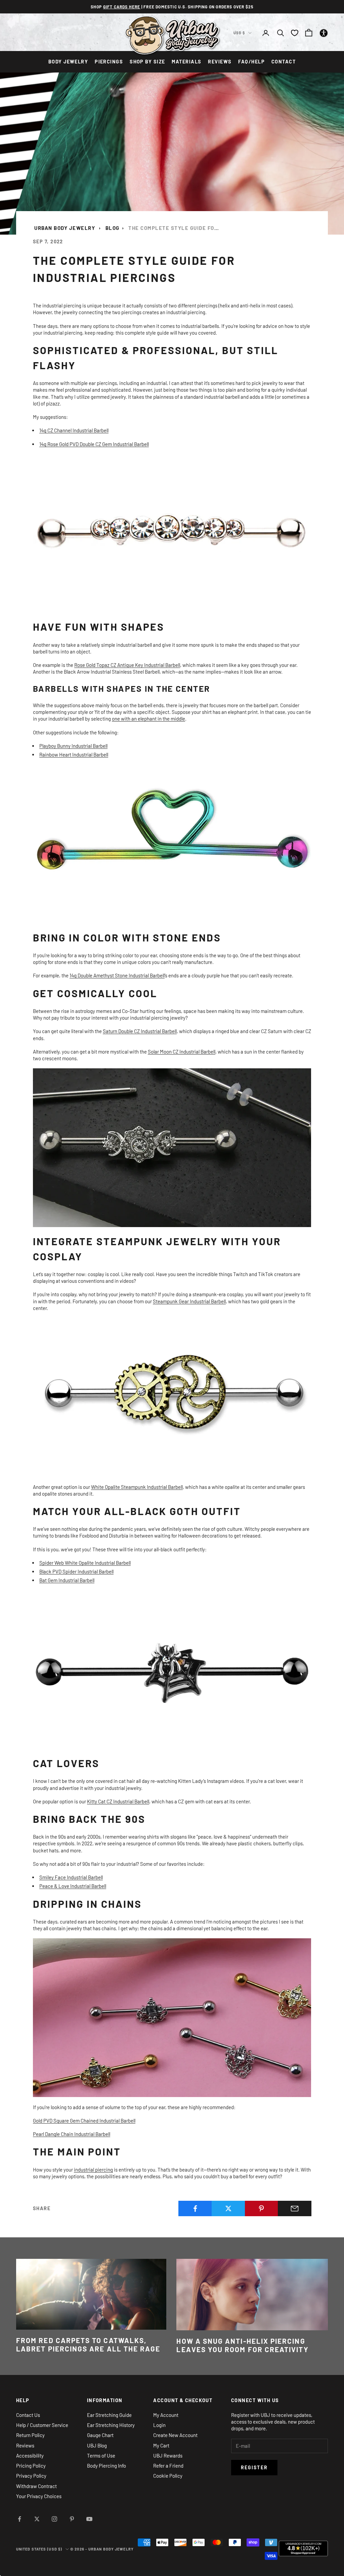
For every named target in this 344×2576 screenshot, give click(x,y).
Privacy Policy (155, 1389)
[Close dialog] (231, 1186)
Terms (170, 1389)
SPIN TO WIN (172, 1366)
